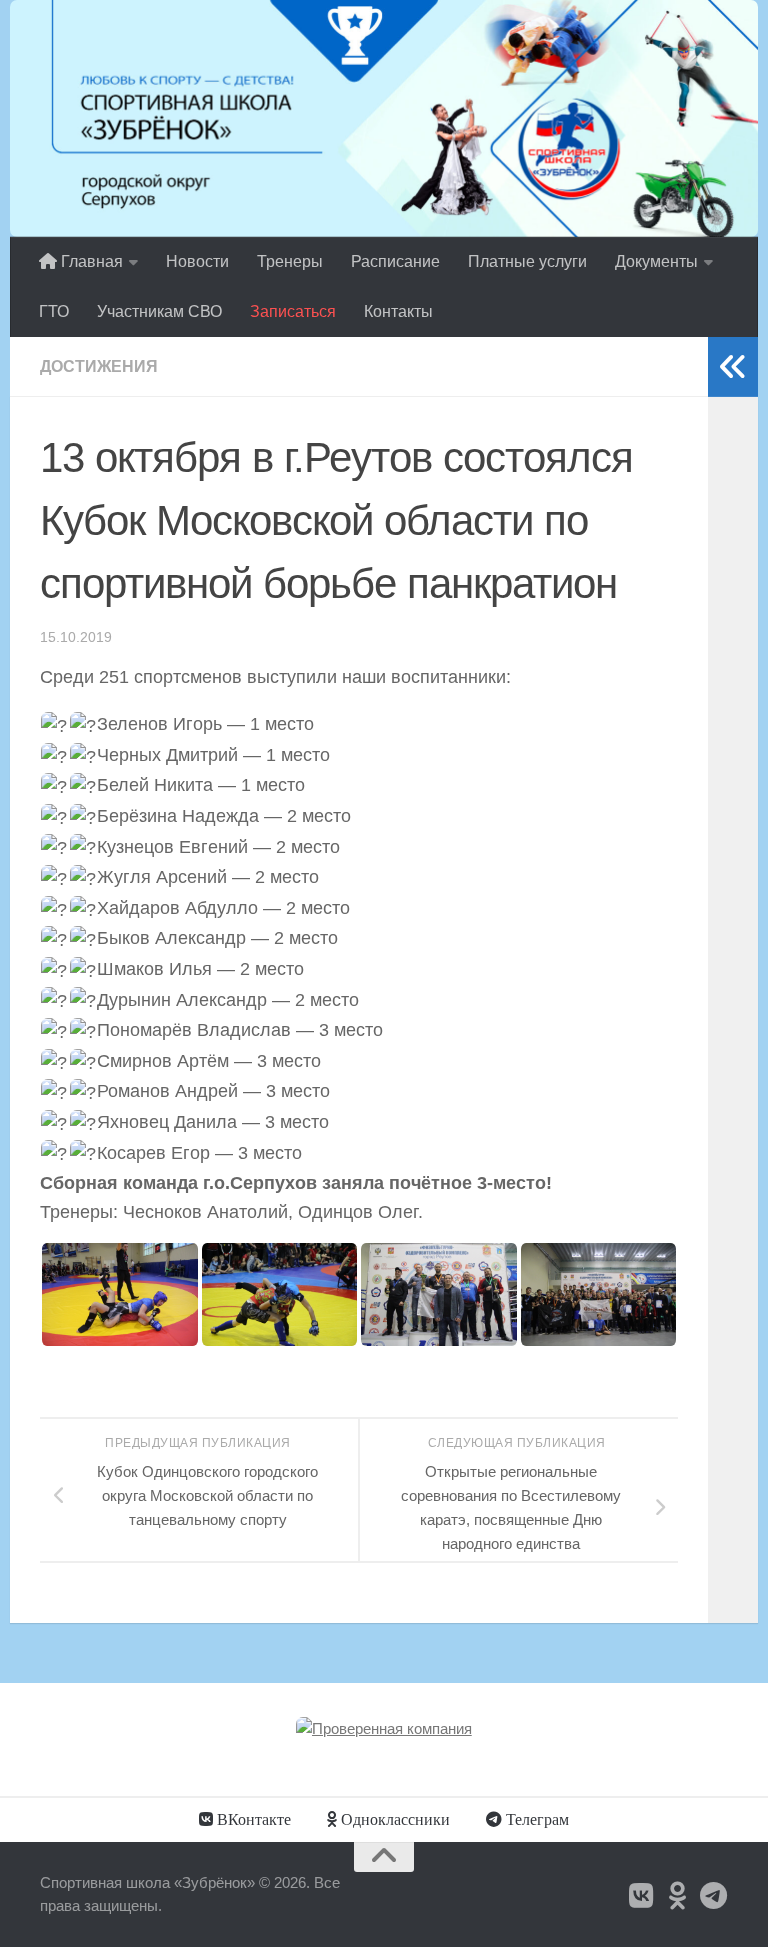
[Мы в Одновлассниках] (678, 1896)
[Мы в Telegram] (714, 1896)
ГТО (54, 311)
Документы (656, 261)
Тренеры (290, 261)
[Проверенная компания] (384, 1728)
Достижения (99, 366)
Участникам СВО (159, 311)
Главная (90, 261)
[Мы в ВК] (642, 1896)
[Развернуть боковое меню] (733, 367)
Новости (197, 261)
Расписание (395, 261)
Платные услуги (527, 261)
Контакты (398, 311)
